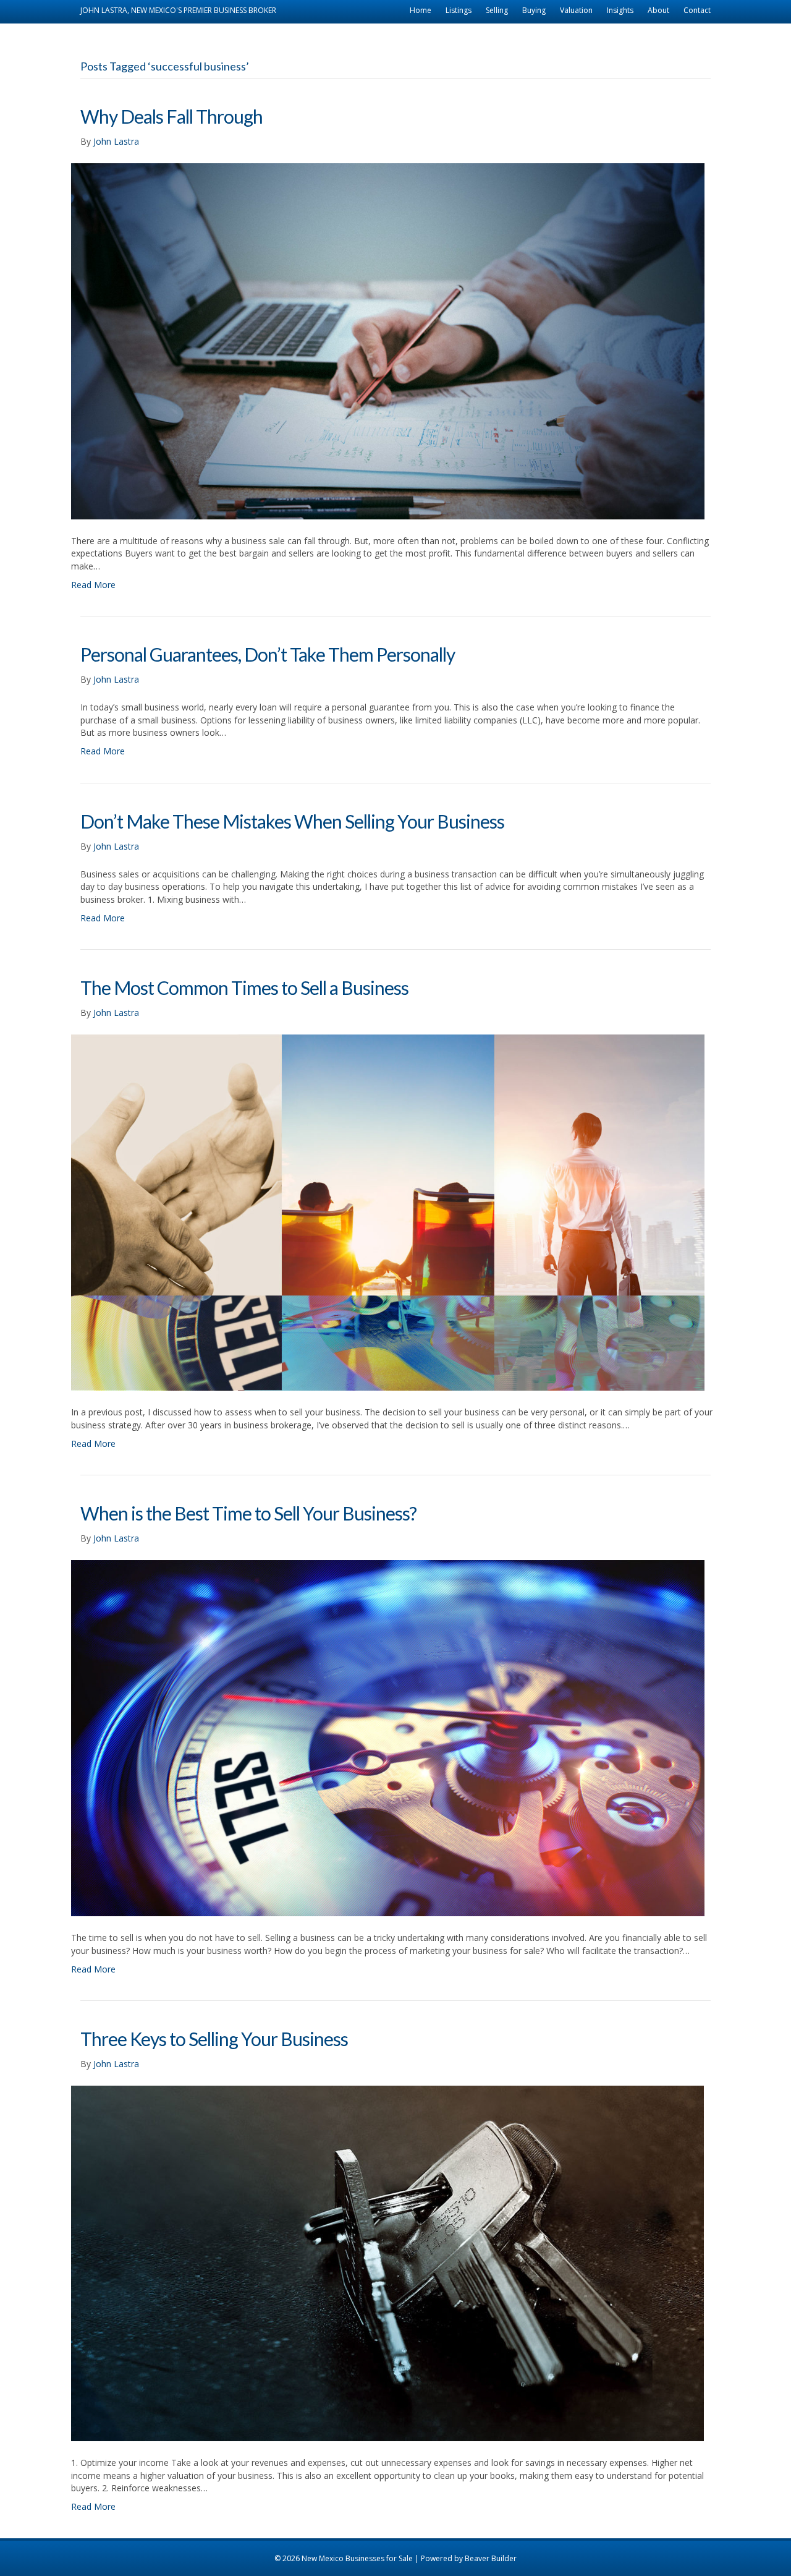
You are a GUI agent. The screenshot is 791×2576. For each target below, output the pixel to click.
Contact (697, 10)
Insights (620, 10)
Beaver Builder (491, 2558)
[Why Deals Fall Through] (388, 340)
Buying (534, 10)
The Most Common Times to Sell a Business (244, 987)
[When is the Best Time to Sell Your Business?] (388, 1737)
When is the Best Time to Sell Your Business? (248, 1513)
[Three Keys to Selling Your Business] (387, 2263)
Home (421, 10)
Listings (459, 10)
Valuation (576, 10)
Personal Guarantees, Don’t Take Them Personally (268, 654)
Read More (93, 585)
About (658, 10)
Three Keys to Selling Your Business (214, 2039)
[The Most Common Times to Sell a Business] (388, 1212)
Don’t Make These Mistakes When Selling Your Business (292, 821)
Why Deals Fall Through (171, 116)
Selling (497, 10)
